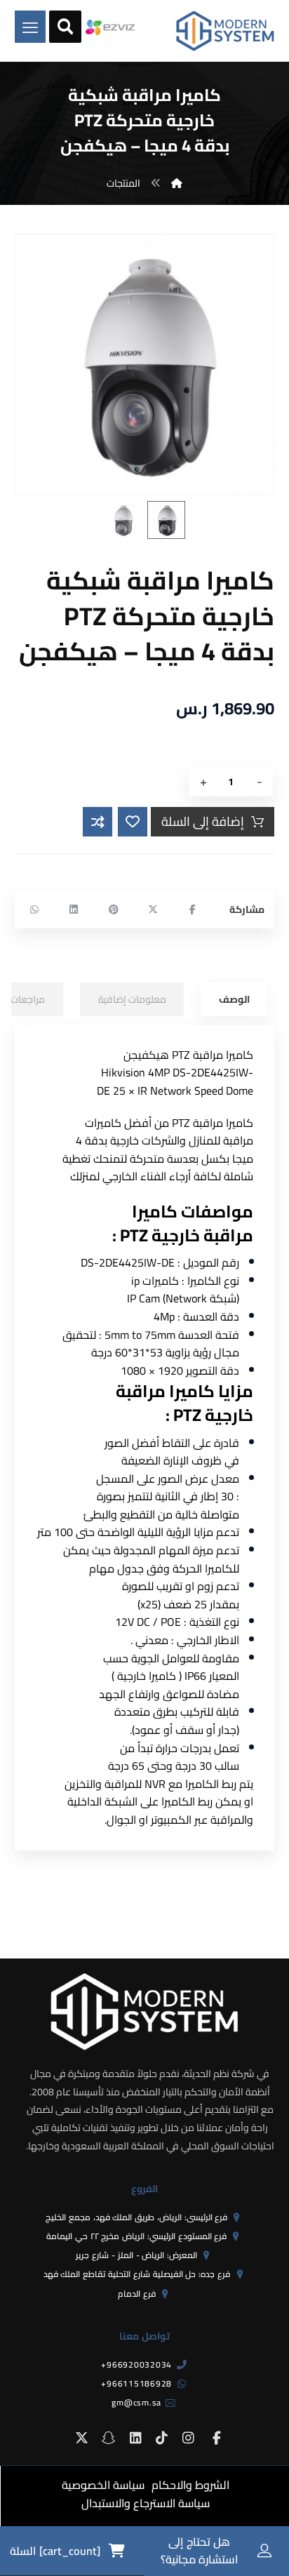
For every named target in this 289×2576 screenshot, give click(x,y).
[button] (192, 909)
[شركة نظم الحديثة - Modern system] (225, 31)
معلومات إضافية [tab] (132, 999)
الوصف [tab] (234, 999)
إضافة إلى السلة (203, 821)
